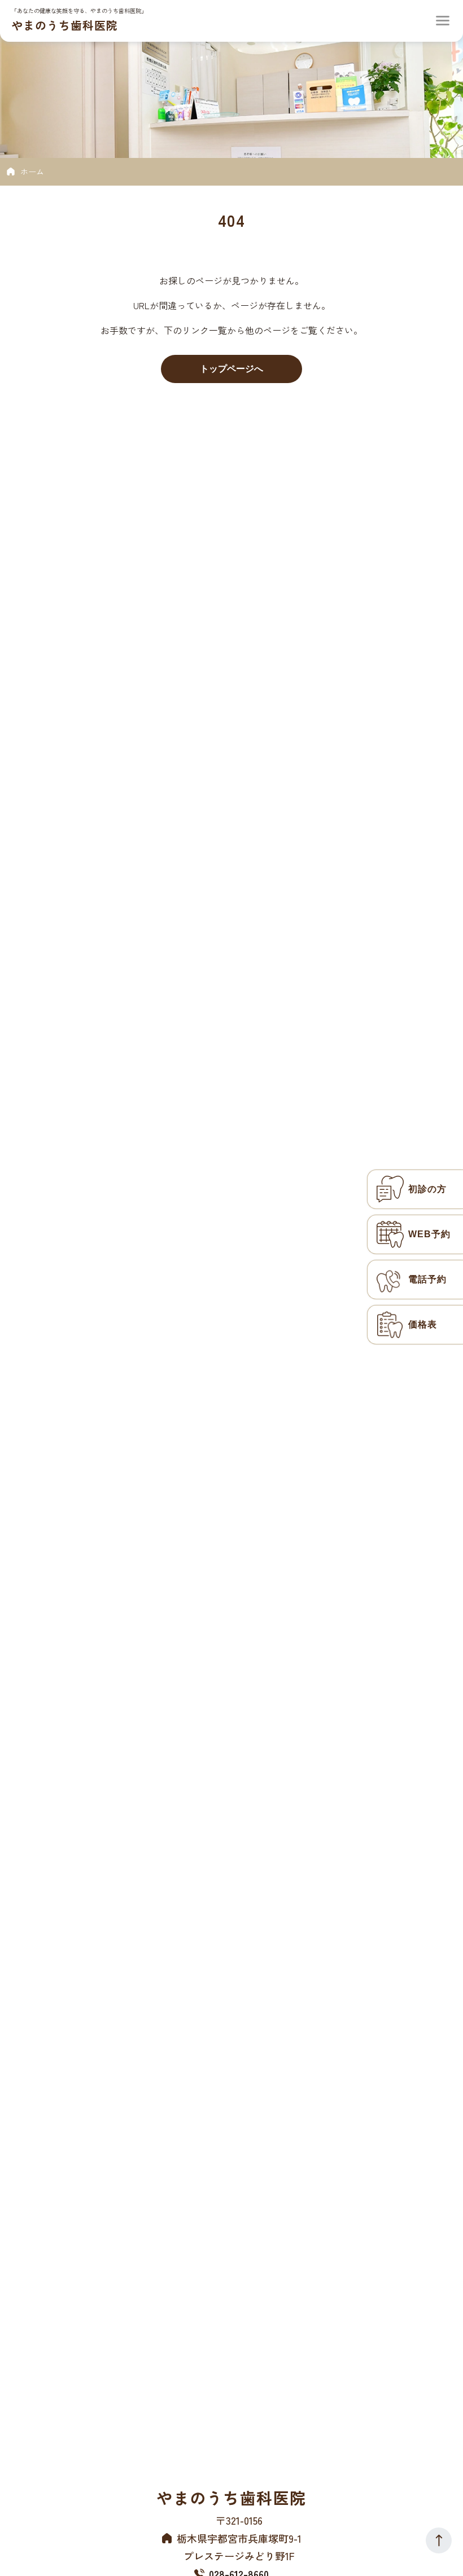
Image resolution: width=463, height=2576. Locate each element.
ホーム (32, 172)
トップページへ (231, 369)
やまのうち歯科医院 (65, 25)
